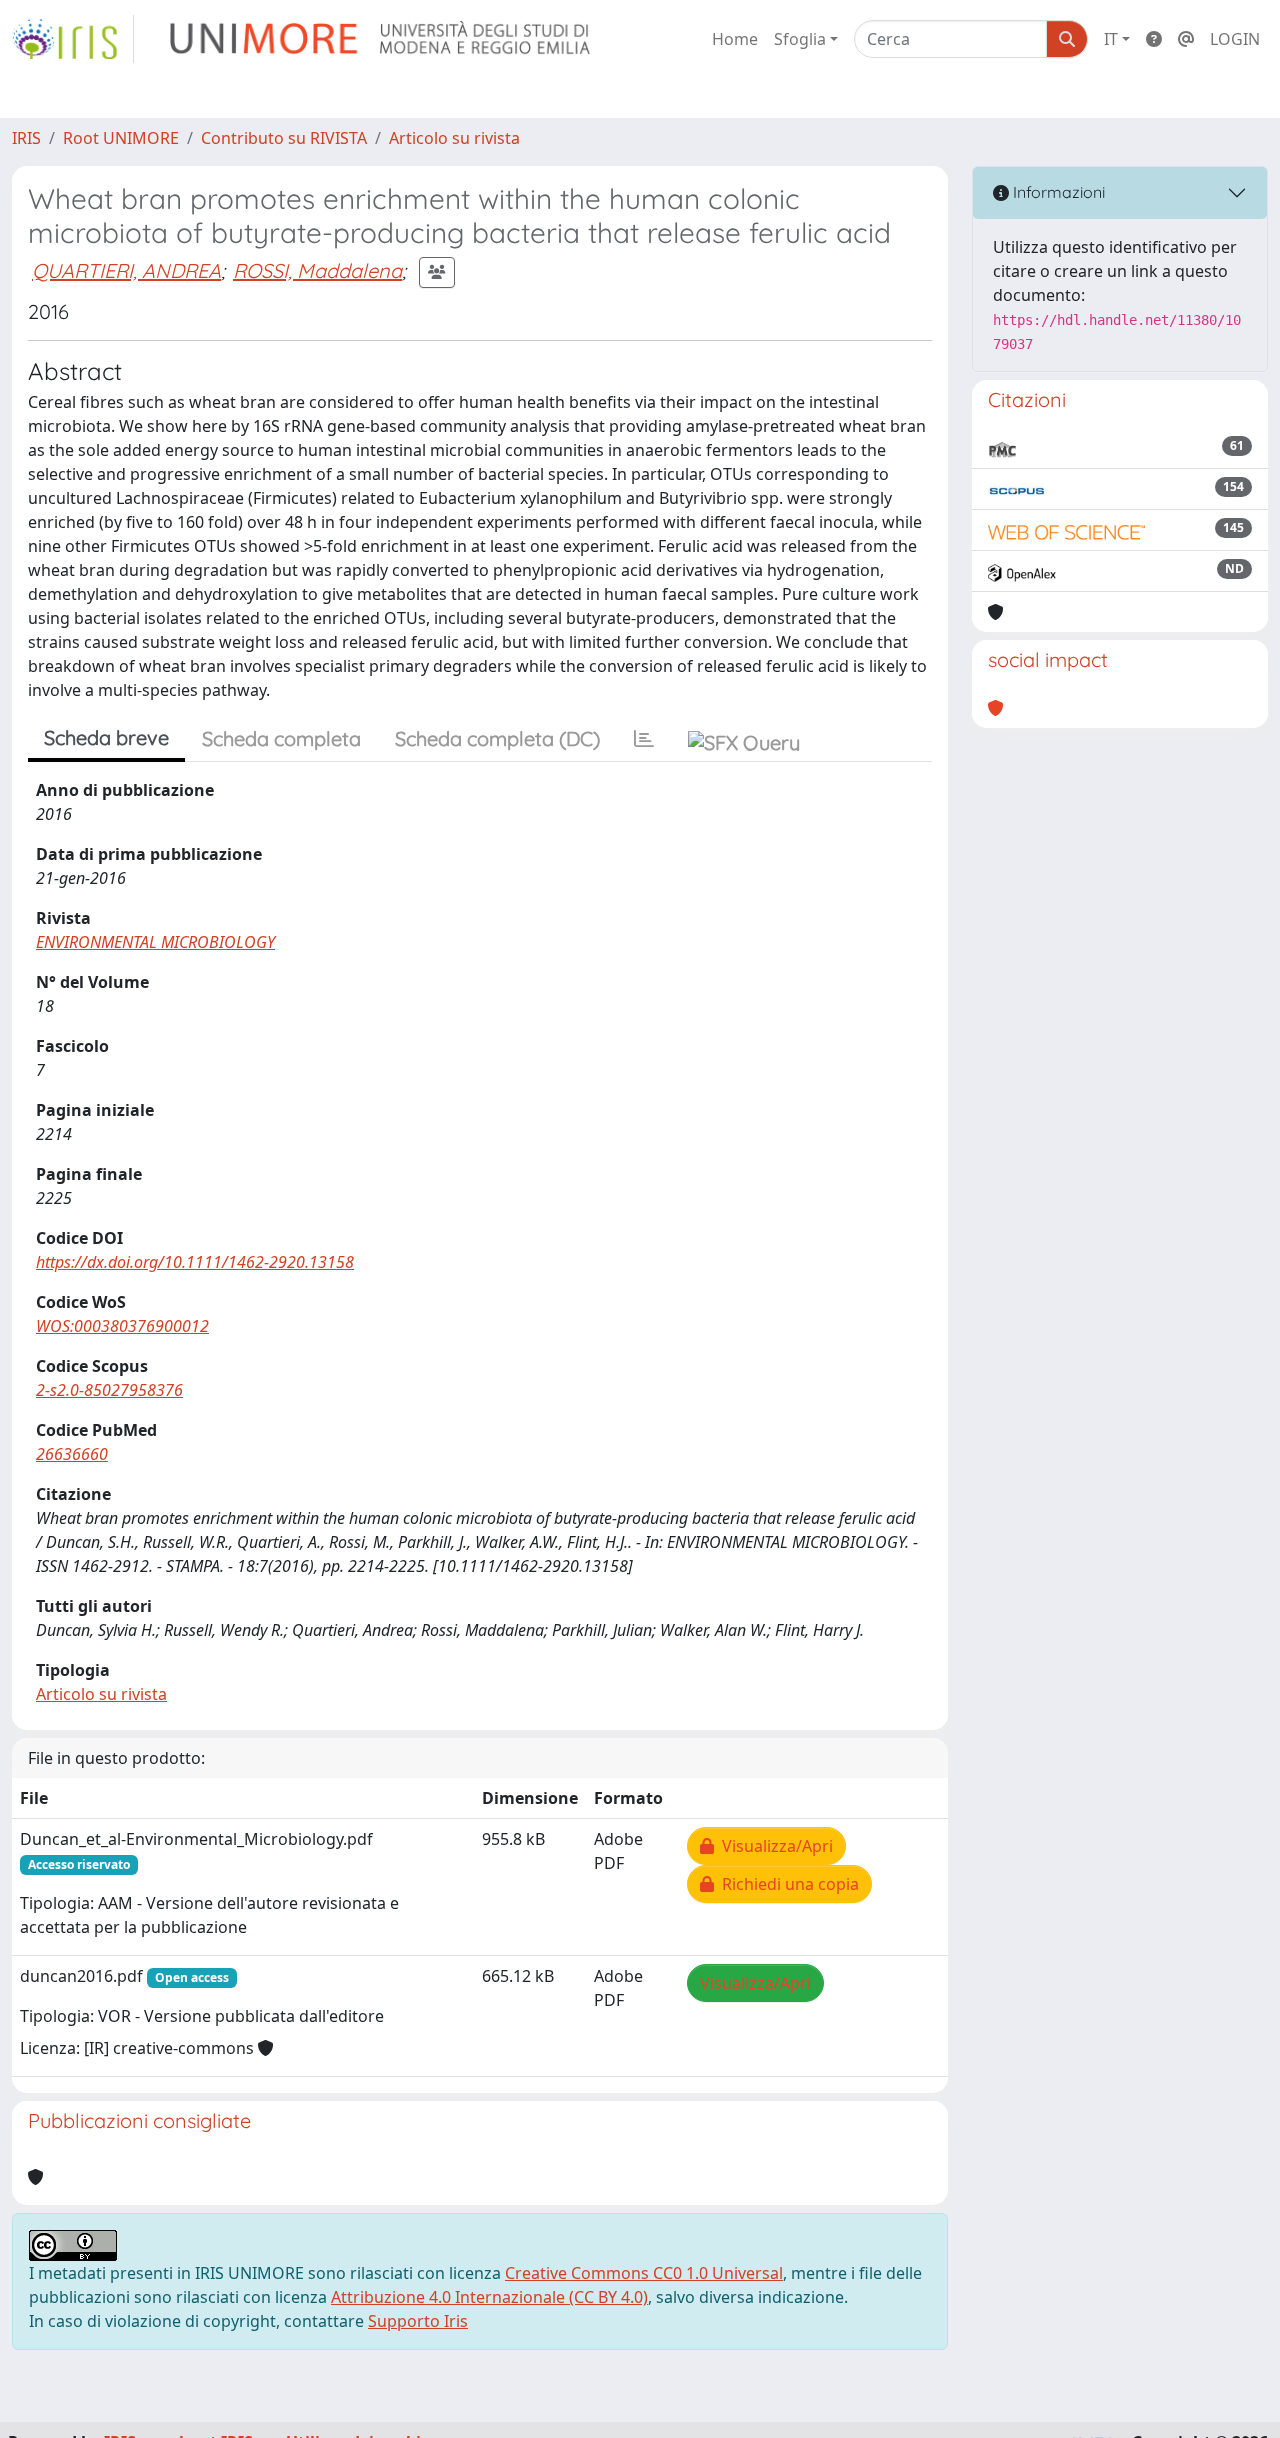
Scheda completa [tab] (281, 738)
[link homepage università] (381, 39)
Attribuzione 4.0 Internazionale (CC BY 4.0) (489, 2297)
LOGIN (1235, 39)
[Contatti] (1186, 39)
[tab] (644, 739)
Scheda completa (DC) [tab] (497, 738)
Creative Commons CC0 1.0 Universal (644, 2273)
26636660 (72, 1454)
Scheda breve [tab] (106, 737)
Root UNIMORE (121, 138)
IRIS (26, 138)
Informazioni (1057, 192)
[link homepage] (73, 39)
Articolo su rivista (454, 138)
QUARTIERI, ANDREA (126, 270)
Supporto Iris (418, 2321)
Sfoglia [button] (800, 39)
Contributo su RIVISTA (284, 138)
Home (735, 39)
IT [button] (1111, 39)
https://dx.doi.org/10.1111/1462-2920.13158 (195, 1262)
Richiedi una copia (786, 1884)
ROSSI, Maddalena (317, 270)
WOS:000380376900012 (122, 1326)
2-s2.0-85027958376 (109, 1390)
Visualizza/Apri (773, 1846)
